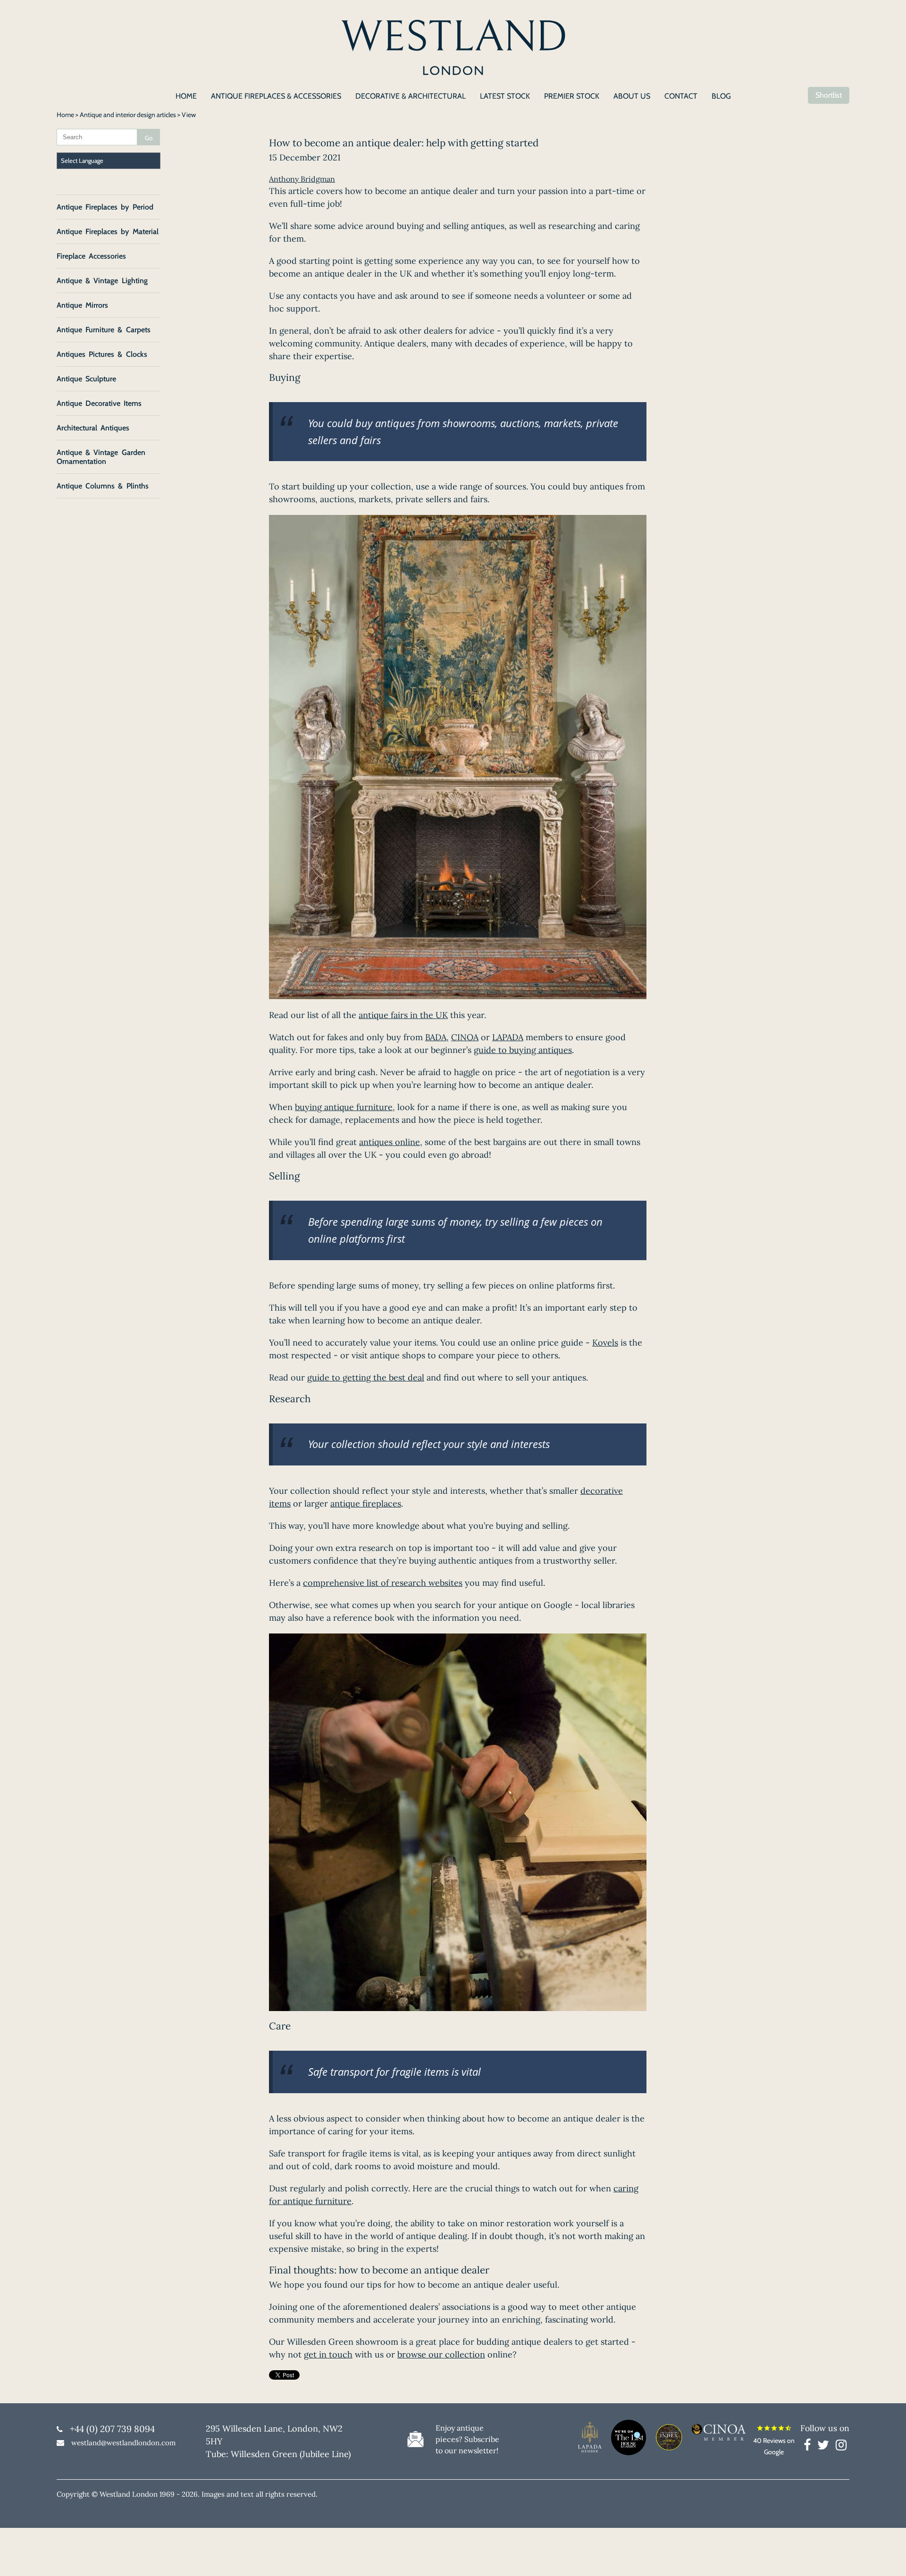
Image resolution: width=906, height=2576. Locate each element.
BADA (436, 1037)
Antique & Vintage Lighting (102, 281)
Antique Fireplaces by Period (105, 207)
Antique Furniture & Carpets (104, 330)
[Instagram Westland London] (841, 2447)
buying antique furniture (344, 1107)
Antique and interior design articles (128, 115)
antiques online (390, 1142)
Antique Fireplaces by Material (108, 232)
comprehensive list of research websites (383, 1583)
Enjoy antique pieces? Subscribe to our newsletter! (467, 2439)
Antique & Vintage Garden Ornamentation (101, 457)
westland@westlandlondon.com (123, 2443)
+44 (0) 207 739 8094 (112, 2429)
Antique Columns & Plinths (103, 486)
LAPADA (508, 1037)
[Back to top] (887, 2557)
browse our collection (441, 2354)
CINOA (465, 1037)
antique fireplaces (366, 1503)
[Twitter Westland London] (826, 2447)
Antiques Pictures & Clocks (102, 354)
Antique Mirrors (82, 305)
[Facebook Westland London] (810, 2447)
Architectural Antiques (93, 428)
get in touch (328, 2354)
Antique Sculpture (86, 379)
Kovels (605, 1343)
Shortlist (829, 95)
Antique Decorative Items (99, 403)
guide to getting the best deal (366, 1377)
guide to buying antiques (523, 1050)
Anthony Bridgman (302, 179)
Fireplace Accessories (91, 256)
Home (65, 115)
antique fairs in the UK (403, 1015)
